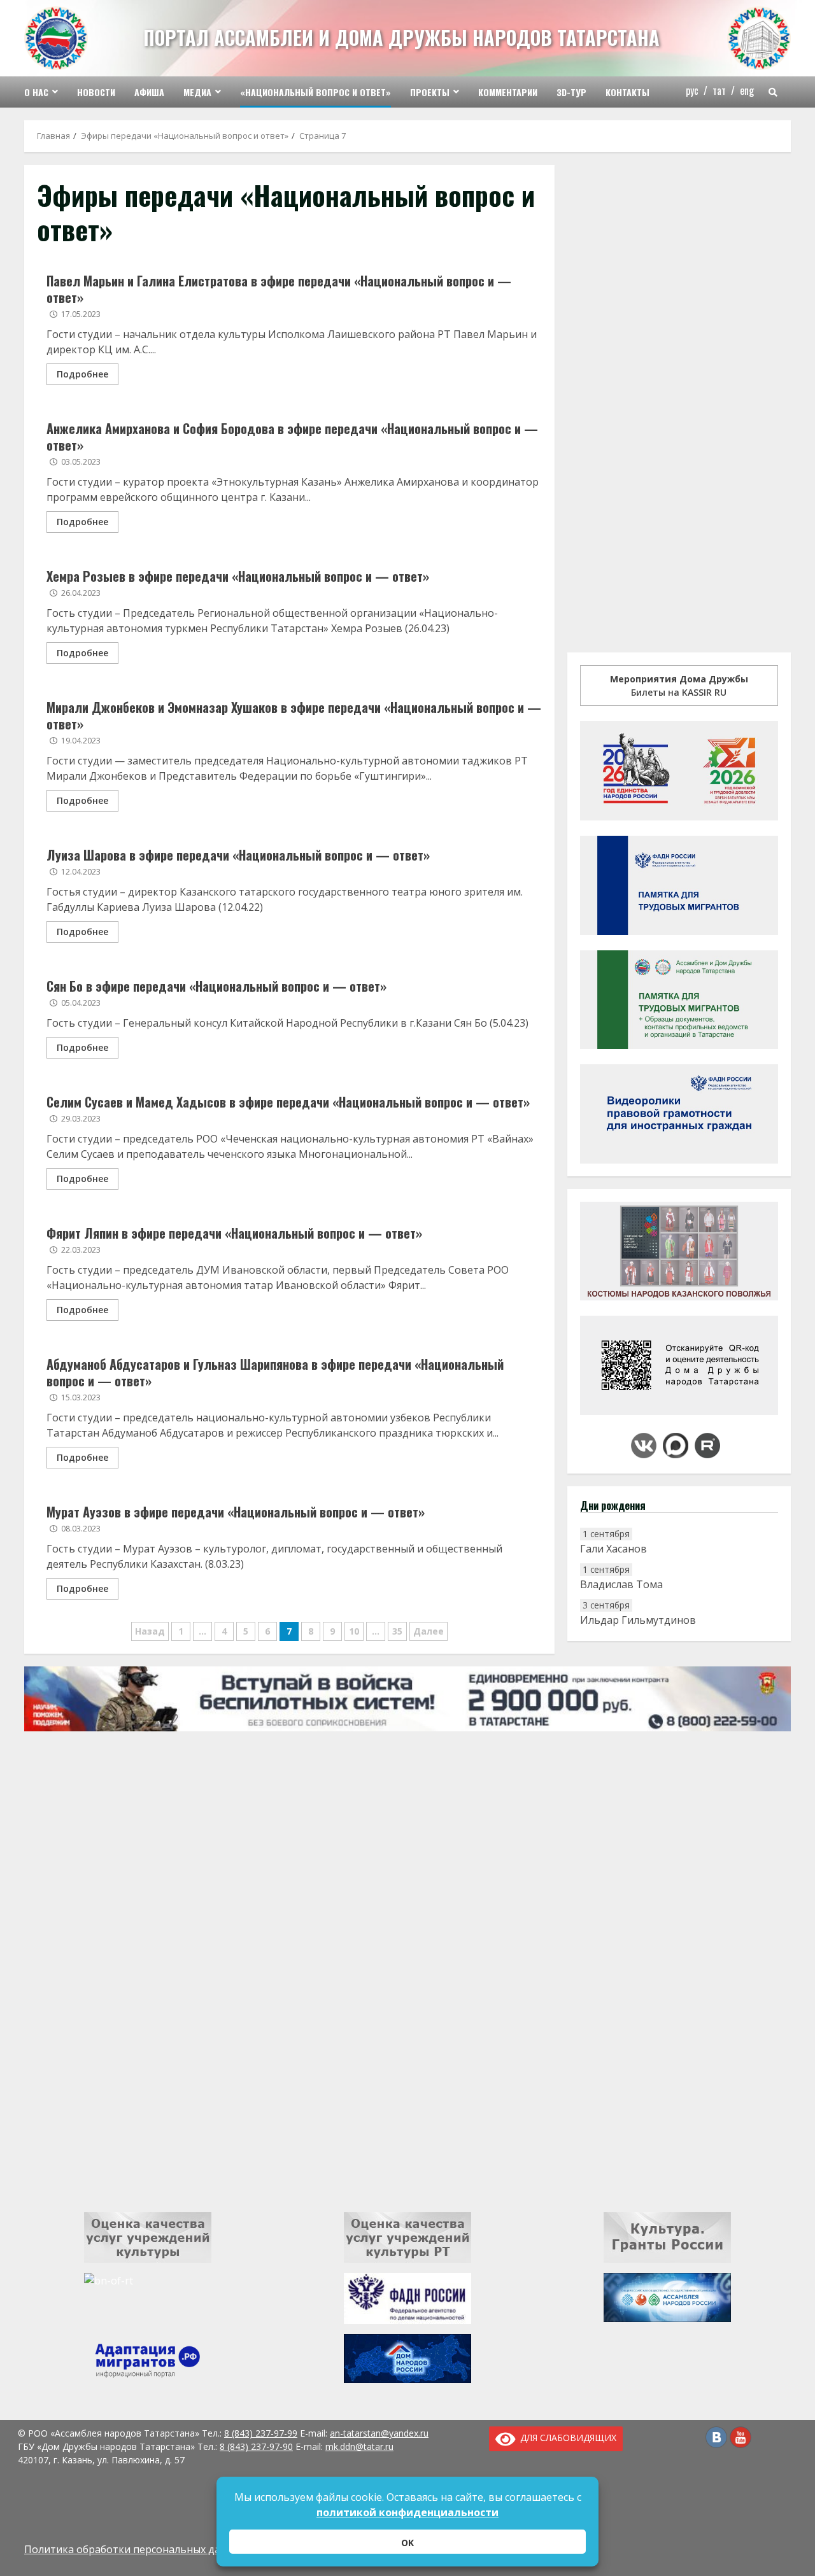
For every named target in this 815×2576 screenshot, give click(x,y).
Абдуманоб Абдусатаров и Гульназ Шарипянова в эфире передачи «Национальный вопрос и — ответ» (275, 1372)
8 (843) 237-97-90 (256, 2446)
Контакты (627, 92)
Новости (96, 92)
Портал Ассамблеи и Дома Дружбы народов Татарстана (401, 37)
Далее (429, 1631)
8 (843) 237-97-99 (261, 2433)
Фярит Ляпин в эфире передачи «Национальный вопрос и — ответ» (234, 1233)
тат (719, 90)
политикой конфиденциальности (407, 2512)
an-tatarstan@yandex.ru (379, 2433)
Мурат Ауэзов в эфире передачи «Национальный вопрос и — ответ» (236, 1512)
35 (397, 1631)
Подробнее (82, 374)
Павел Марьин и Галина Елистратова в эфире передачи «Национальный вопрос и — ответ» (279, 289)
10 (354, 1631)
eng (747, 90)
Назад (150, 1631)
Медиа (197, 92)
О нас (36, 92)
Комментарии (508, 92)
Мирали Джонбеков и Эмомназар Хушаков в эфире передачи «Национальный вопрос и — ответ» (294, 715)
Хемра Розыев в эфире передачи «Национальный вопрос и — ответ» (238, 576)
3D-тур (571, 92)
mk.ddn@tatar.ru (359, 2446)
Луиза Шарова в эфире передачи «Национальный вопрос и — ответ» (238, 855)
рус (692, 90)
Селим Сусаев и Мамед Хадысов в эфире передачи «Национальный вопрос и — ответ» (288, 1102)
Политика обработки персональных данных (135, 2549)
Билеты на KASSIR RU (679, 686)
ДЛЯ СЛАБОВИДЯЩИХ (566, 2438)
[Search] (773, 92)
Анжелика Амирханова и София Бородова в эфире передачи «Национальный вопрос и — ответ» (292, 437)
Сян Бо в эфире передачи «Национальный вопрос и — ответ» (216, 986)
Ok (407, 2543)
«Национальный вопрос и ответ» (315, 92)
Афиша (149, 92)
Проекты (430, 92)
